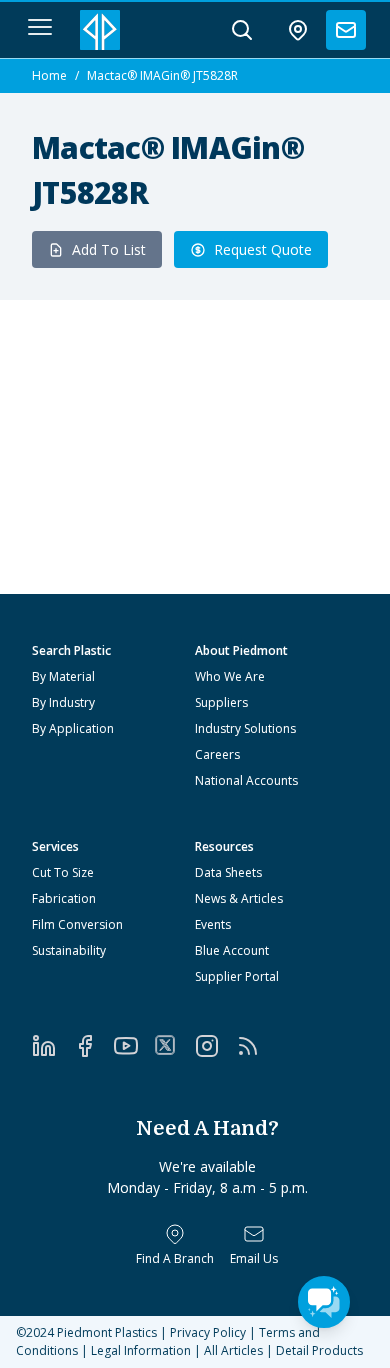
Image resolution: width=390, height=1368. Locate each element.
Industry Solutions (245, 728)
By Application (73, 728)
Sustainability (69, 950)
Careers (217, 754)
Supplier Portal (237, 976)
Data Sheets (228, 872)
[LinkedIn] (52, 1046)
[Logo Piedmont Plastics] (100, 30)
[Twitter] (174, 1045)
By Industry (63, 702)
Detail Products (319, 1350)
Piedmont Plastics (107, 1332)
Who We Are (230, 676)
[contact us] (346, 30)
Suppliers (221, 702)
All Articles (233, 1350)
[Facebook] (93, 1046)
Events (213, 924)
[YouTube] (134, 1046)
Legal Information (141, 1350)
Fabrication (64, 898)
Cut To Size (63, 872)
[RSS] (256, 1046)
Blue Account (232, 950)
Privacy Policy (208, 1332)
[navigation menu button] (40, 27)
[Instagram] (215, 1046)
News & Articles (239, 898)
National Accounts (246, 780)
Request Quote (263, 249)
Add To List (109, 249)
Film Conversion (77, 924)
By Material (63, 676)
